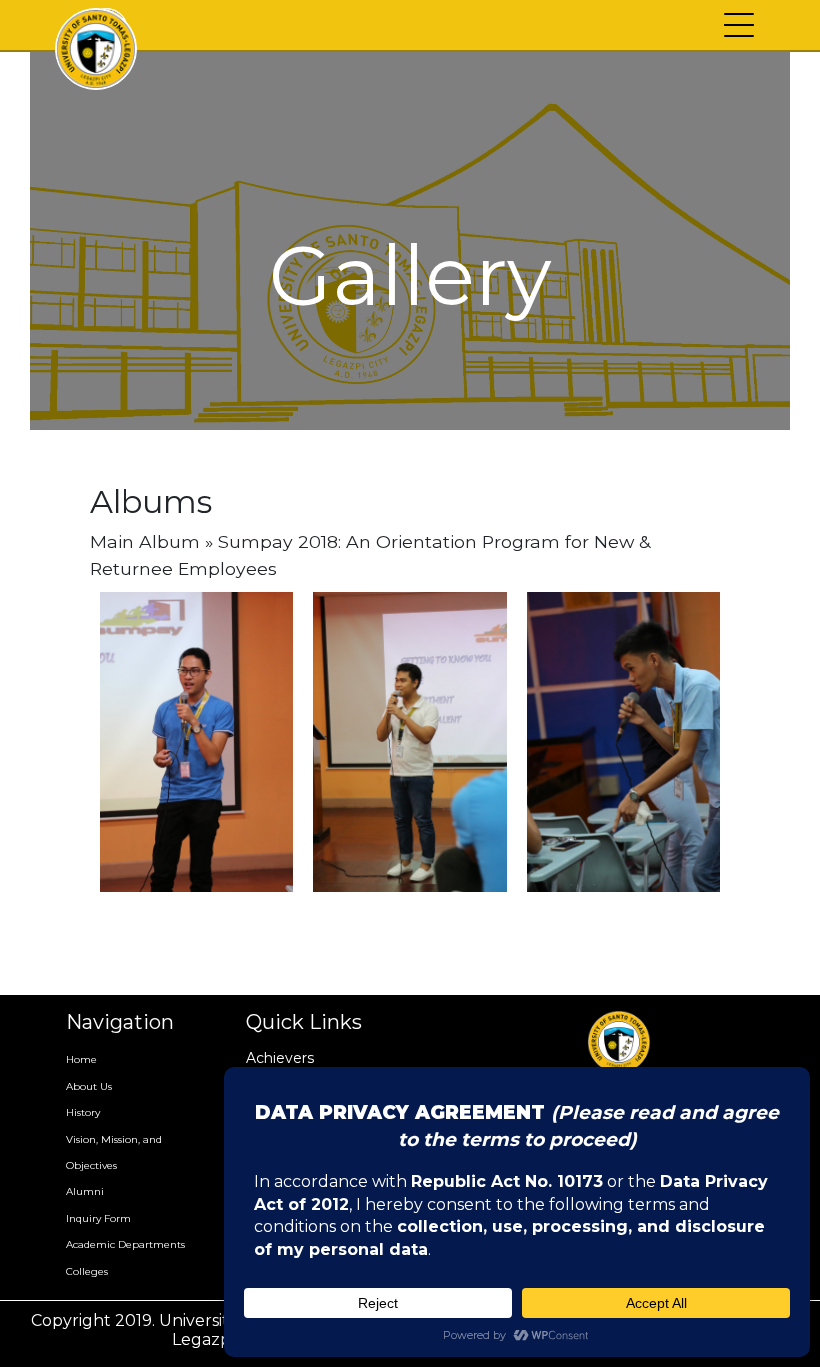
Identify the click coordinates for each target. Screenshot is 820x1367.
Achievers (280, 1058)
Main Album (145, 541)
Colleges (87, 1271)
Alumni (85, 1191)
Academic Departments (125, 1244)
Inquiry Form (98, 1218)
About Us (89, 1086)
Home (81, 1059)
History (83, 1112)
